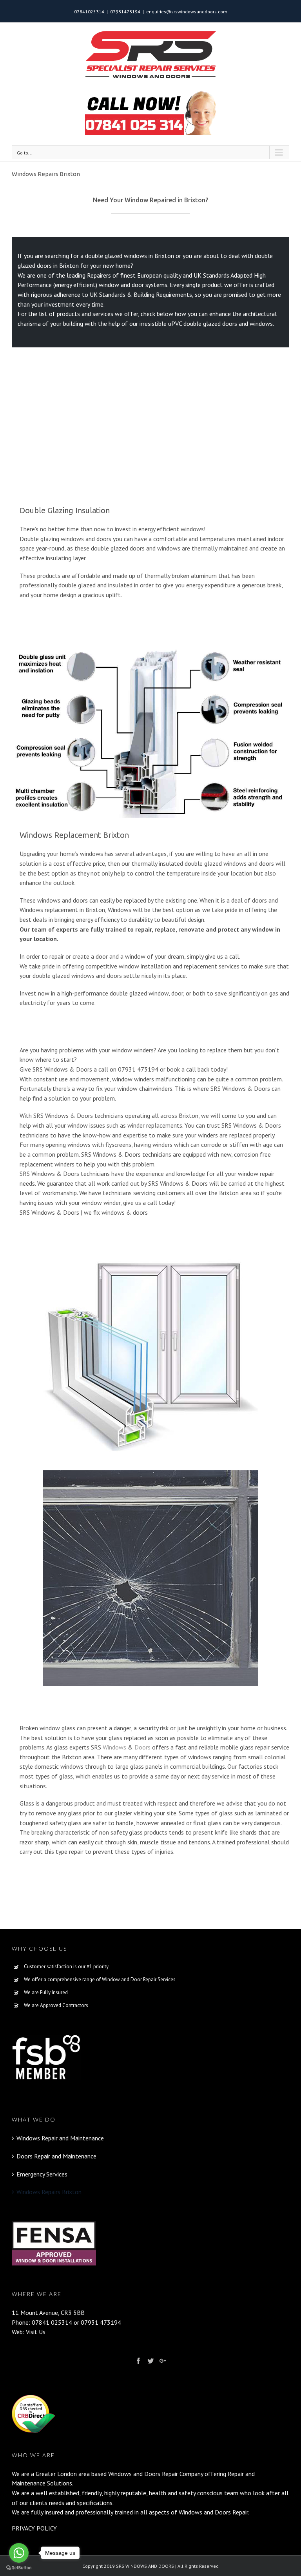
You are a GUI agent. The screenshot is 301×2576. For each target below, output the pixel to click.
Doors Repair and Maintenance (56, 2156)
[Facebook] (138, 2361)
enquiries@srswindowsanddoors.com (187, 12)
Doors (142, 1747)
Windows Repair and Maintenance (60, 2138)
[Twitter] (150, 2361)
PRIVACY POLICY (34, 2528)
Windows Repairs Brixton (49, 2192)
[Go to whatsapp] (19, 2553)
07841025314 (89, 12)
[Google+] (163, 2361)
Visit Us (36, 2332)
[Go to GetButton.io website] (19, 2568)
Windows (114, 1747)
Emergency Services (42, 2174)
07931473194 (125, 12)
